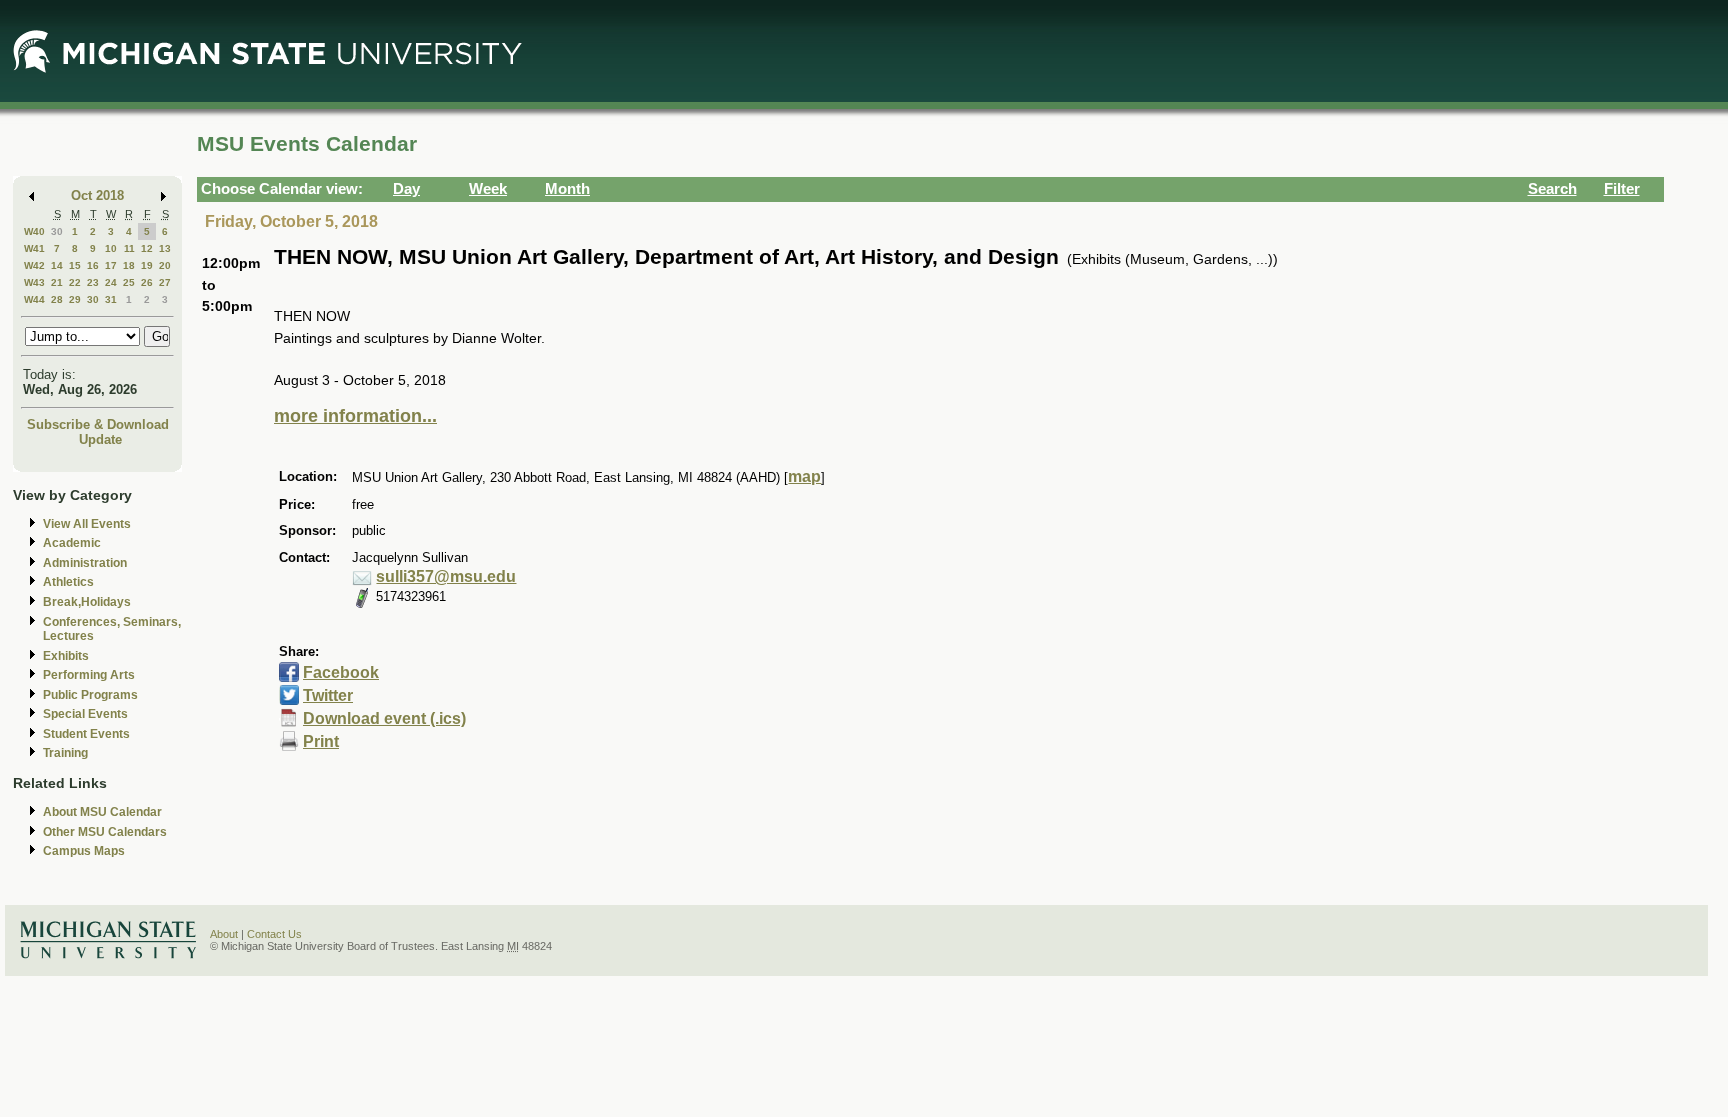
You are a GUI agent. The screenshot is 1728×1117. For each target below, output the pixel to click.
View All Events (87, 524)
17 (111, 265)
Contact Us (274, 934)
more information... (355, 416)
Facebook (341, 672)
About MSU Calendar (102, 812)
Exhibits (66, 656)
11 (129, 248)
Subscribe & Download (98, 424)
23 (93, 282)
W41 (34, 248)
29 (75, 299)
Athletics (68, 582)
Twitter (328, 695)
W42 (34, 265)
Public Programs (90, 695)
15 (75, 265)
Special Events (85, 714)
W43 (34, 282)
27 (165, 282)
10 (111, 248)
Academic (72, 543)
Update (100, 439)
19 (147, 265)
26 (147, 282)
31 (111, 299)
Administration (85, 563)
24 (111, 282)
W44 (34, 299)
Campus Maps (84, 851)
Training (65, 753)
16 (93, 265)
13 (165, 248)
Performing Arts (89, 675)
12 (147, 248)
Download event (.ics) (384, 718)
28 (57, 299)
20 (165, 265)
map (804, 476)
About (224, 934)
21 (57, 282)
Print (321, 741)
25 (129, 282)
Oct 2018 (97, 195)
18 (129, 265)
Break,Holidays (87, 602)
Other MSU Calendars (105, 832)
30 (57, 231)
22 (75, 282)
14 (57, 265)
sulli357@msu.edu (446, 576)
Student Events (86, 734)
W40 (34, 231)
